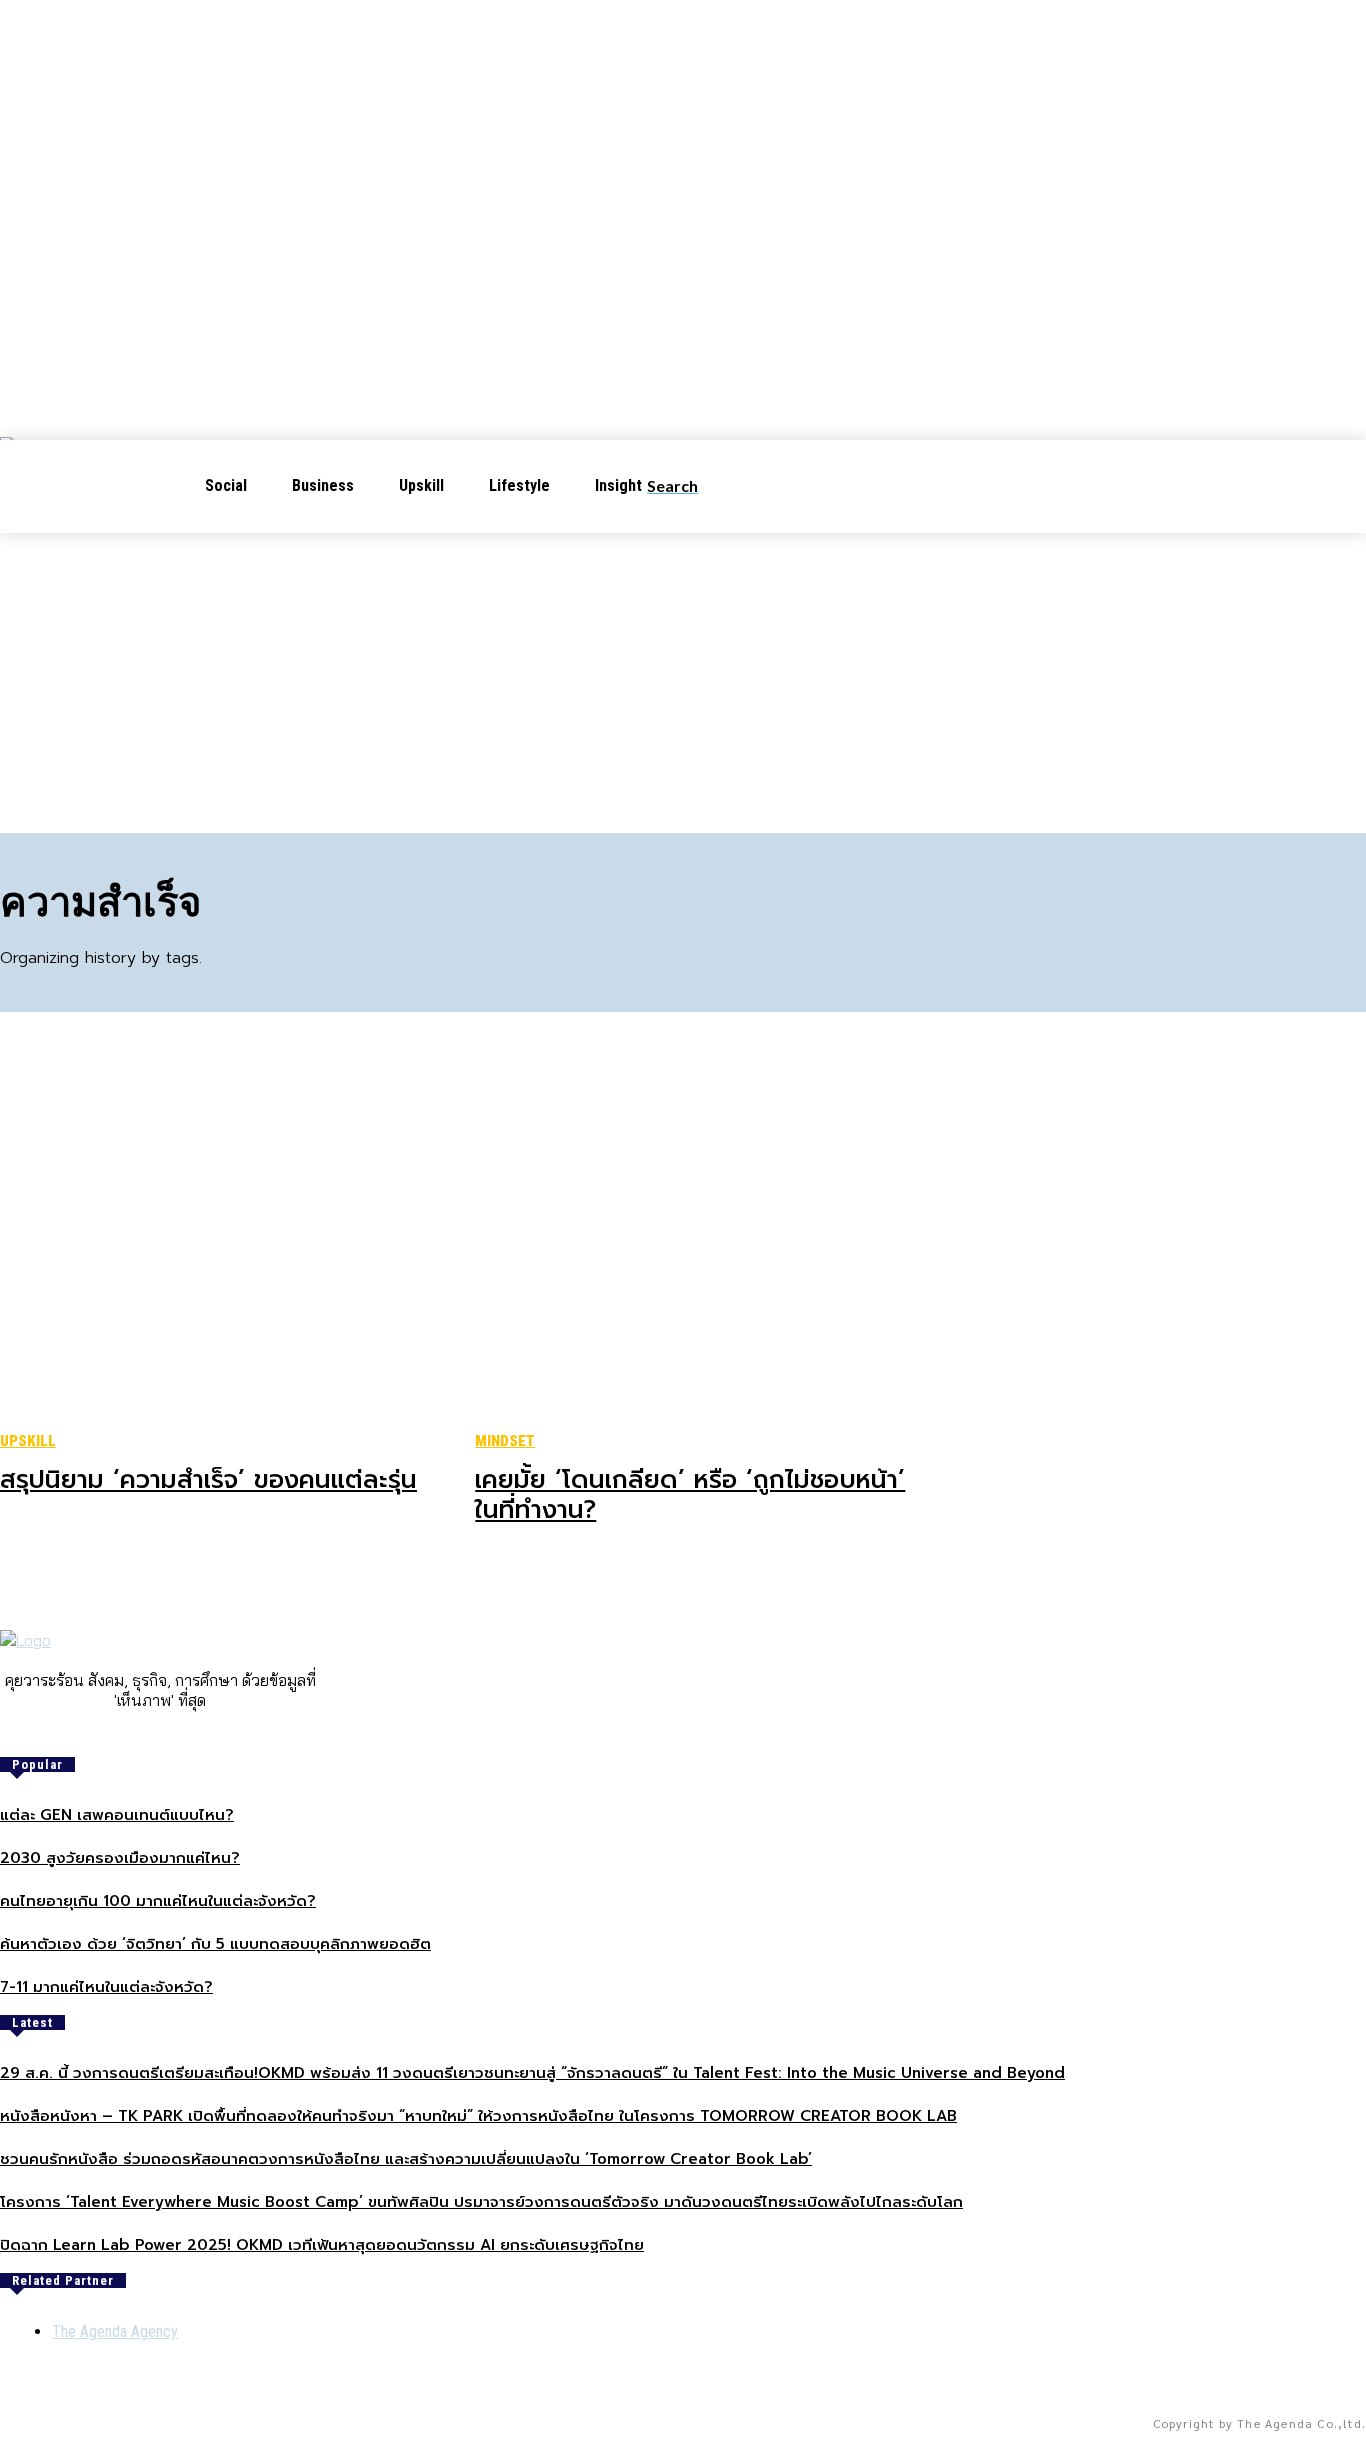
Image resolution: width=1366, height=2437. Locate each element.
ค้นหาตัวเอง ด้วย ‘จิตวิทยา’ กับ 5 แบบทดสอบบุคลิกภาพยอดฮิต (215, 1944)
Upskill (28, 1441)
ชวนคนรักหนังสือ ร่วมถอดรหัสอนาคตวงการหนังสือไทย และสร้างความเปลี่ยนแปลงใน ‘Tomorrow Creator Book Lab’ (406, 2159)
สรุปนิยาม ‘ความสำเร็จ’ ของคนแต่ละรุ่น (208, 1480)
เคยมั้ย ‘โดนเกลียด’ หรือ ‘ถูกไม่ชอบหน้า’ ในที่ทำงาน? (690, 1495)
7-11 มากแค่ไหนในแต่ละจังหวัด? (106, 1987)
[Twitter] (202, 1734)
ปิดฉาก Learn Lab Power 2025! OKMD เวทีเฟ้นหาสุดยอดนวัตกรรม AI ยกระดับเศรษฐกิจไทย (322, 2245)
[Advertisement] (683, 683)
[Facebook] (118, 1734)
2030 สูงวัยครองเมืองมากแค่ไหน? (120, 1858)
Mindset (505, 1441)
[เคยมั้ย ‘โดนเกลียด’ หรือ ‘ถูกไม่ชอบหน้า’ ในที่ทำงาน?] (705, 1234)
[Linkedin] (174, 1734)
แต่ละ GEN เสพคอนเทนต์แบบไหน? (117, 1815)
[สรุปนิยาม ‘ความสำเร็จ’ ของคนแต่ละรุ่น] (230, 1234)
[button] (688, 486)
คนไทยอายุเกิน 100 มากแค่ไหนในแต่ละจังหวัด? (158, 1901)
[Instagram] (146, 1734)
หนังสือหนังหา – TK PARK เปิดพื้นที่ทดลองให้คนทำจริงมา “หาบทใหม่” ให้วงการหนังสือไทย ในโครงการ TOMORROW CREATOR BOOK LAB (478, 2116)
